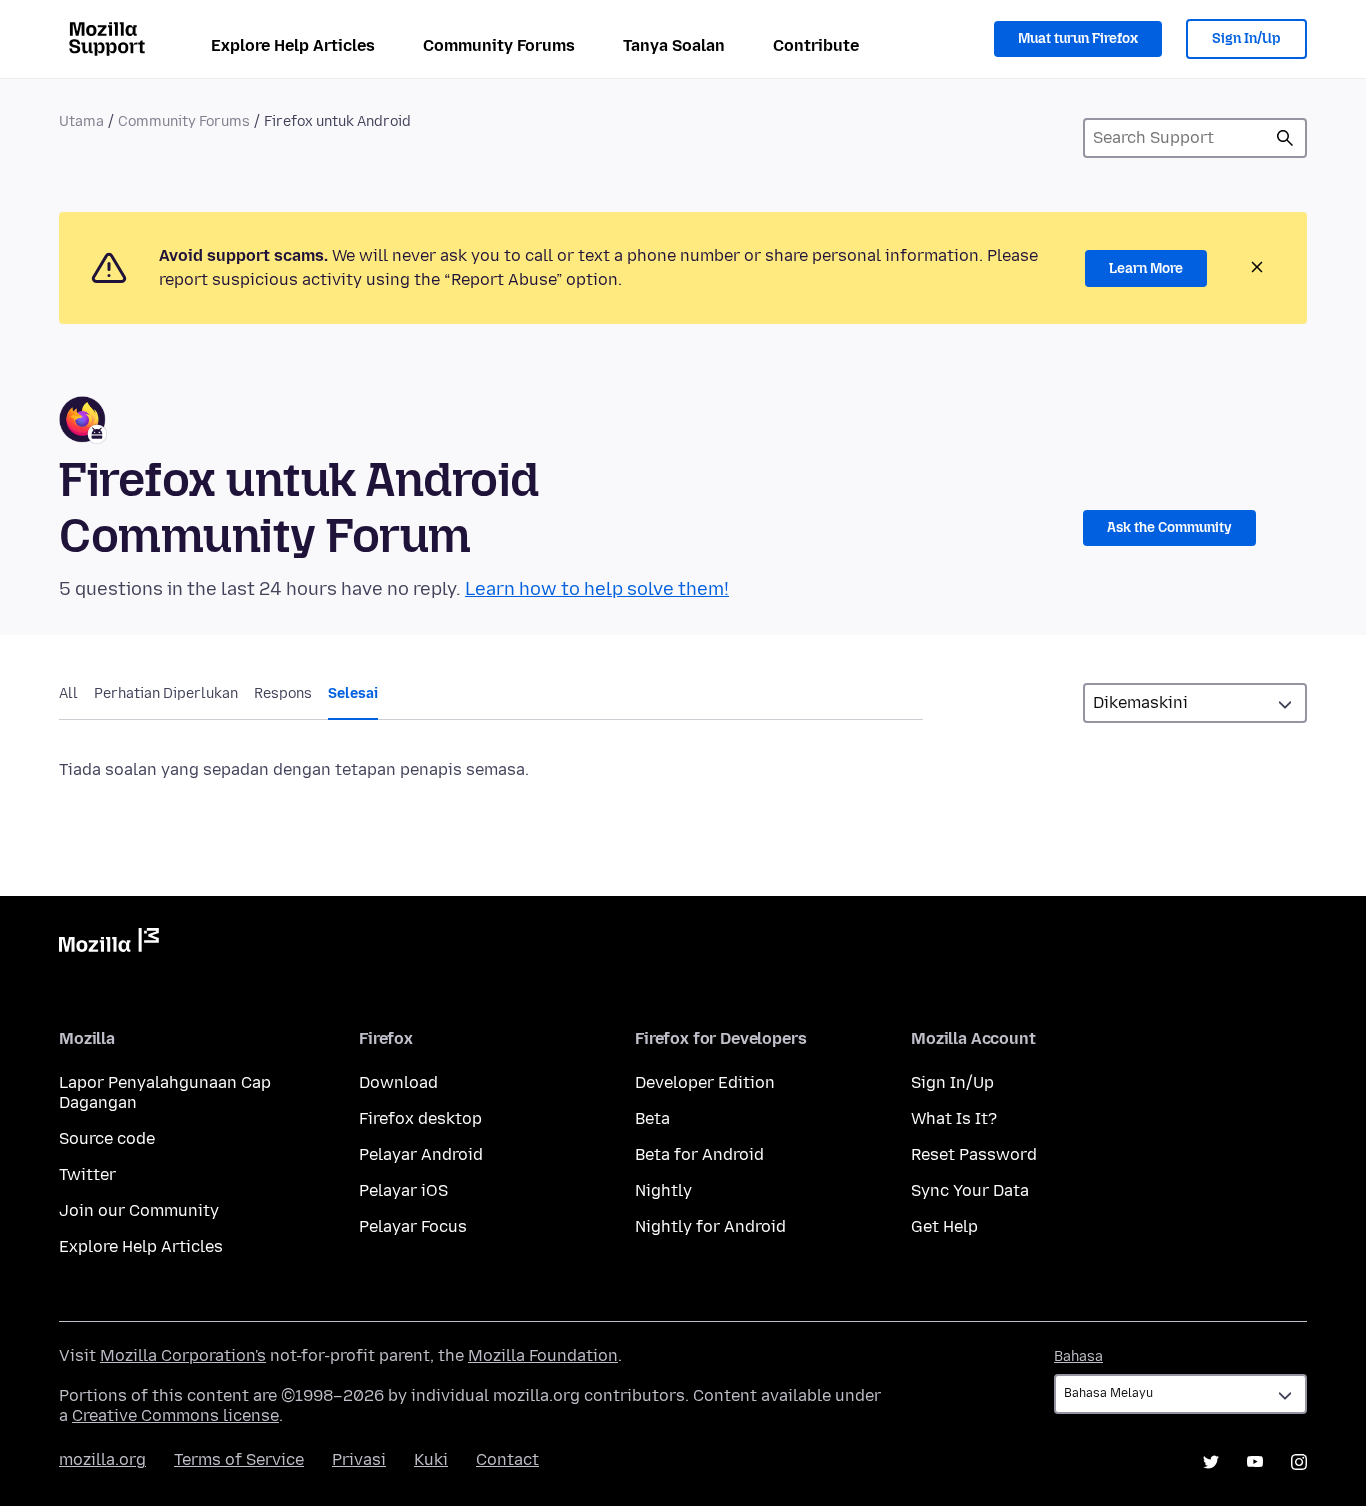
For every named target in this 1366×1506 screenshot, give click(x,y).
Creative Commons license (175, 1415)
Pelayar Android (421, 1154)
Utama (81, 121)
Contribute (816, 45)
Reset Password (974, 1154)
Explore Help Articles (293, 45)
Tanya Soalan (674, 45)
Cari (1285, 138)
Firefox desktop (420, 1118)
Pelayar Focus (413, 1226)
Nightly (663, 1190)
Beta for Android (699, 1154)
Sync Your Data (970, 1190)
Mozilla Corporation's (183, 1355)
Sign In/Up (1246, 38)
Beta (652, 1118)
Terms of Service (239, 1459)
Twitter (87, 1174)
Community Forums (499, 45)
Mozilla (109, 944)
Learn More (1146, 268)
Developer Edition (705, 1082)
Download (398, 1082)
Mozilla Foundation (543, 1355)
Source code (107, 1138)
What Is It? (954, 1118)
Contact (507, 1459)
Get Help (944, 1226)
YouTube (1255, 1462)
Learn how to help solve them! (597, 589)
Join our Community (139, 1210)
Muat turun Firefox (1078, 38)
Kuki (431, 1459)
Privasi (359, 1459)
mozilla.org (102, 1459)
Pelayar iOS (403, 1190)
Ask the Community (1169, 527)
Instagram (1299, 1462)
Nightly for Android (710, 1226)
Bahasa (1078, 1356)
